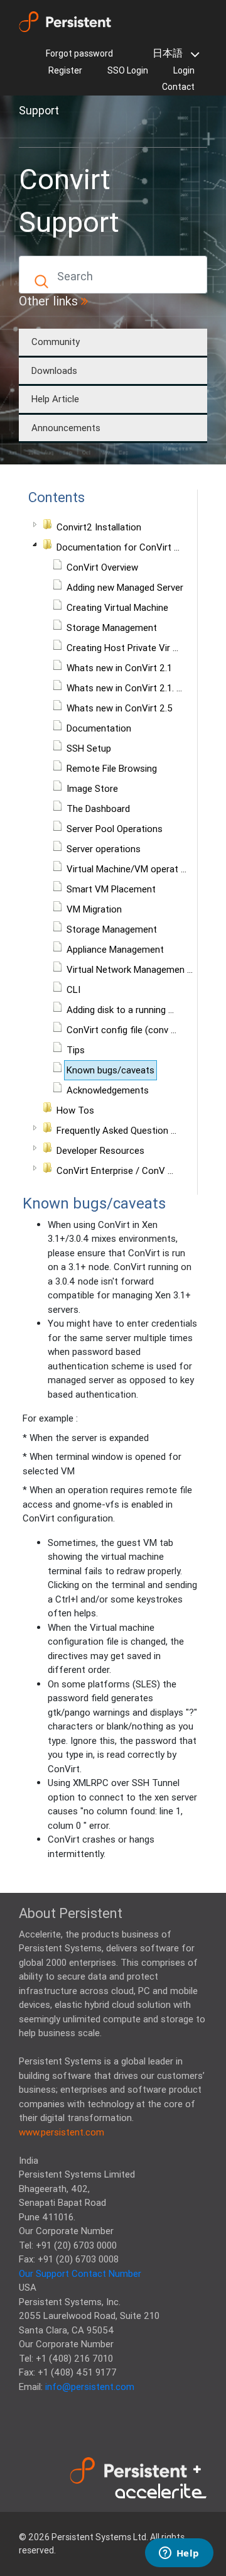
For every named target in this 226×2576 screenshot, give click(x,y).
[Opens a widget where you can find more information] (179, 2554)
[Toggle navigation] (36, 133)
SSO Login (128, 70)
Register (65, 70)
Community (56, 342)
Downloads (54, 370)
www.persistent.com (62, 2132)
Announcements (66, 428)
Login (184, 70)
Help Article (55, 399)
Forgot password (79, 53)
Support (39, 110)
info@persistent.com (90, 2387)
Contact (178, 87)
